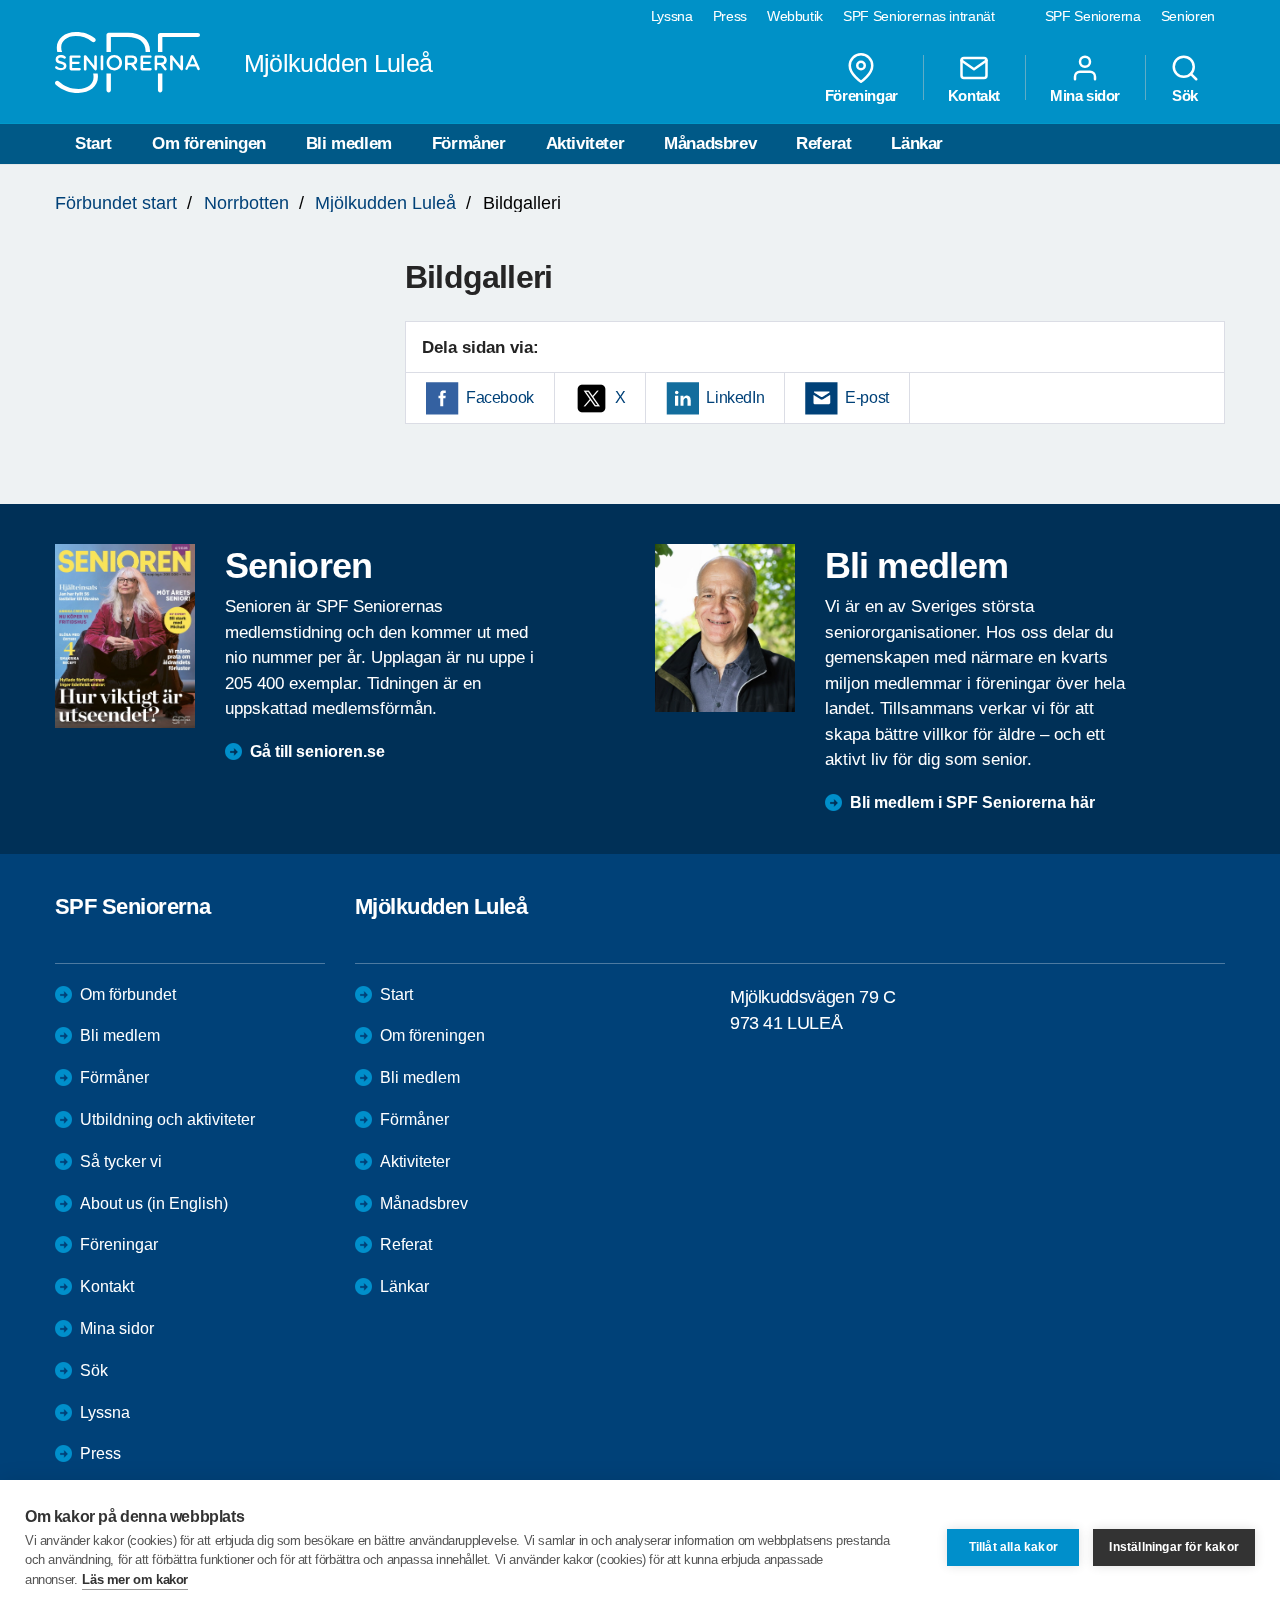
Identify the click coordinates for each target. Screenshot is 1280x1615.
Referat (823, 143)
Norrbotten (246, 203)
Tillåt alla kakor (1013, 1547)
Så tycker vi (121, 1161)
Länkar (917, 143)
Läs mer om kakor (135, 1579)
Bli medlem (349, 143)
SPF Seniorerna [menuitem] (1093, 16)
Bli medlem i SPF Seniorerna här (972, 802)
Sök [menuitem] (1185, 95)
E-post (867, 397)
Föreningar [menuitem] (861, 95)
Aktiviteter (585, 143)
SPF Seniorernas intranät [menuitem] (919, 16)
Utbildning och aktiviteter (167, 1119)
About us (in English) (154, 1203)
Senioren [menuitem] (1188, 16)
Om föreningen (209, 143)
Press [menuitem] (730, 16)
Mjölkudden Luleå (385, 203)
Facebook (500, 397)
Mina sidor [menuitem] (1085, 95)
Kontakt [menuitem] (974, 95)
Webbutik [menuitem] (795, 16)
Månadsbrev (710, 143)
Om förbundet (128, 994)
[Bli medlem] (725, 628)
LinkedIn (735, 397)
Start (93, 143)
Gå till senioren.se (317, 751)
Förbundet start (116, 203)
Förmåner (469, 143)
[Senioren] (125, 636)
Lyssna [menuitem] (672, 16)
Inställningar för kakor (1174, 1547)
